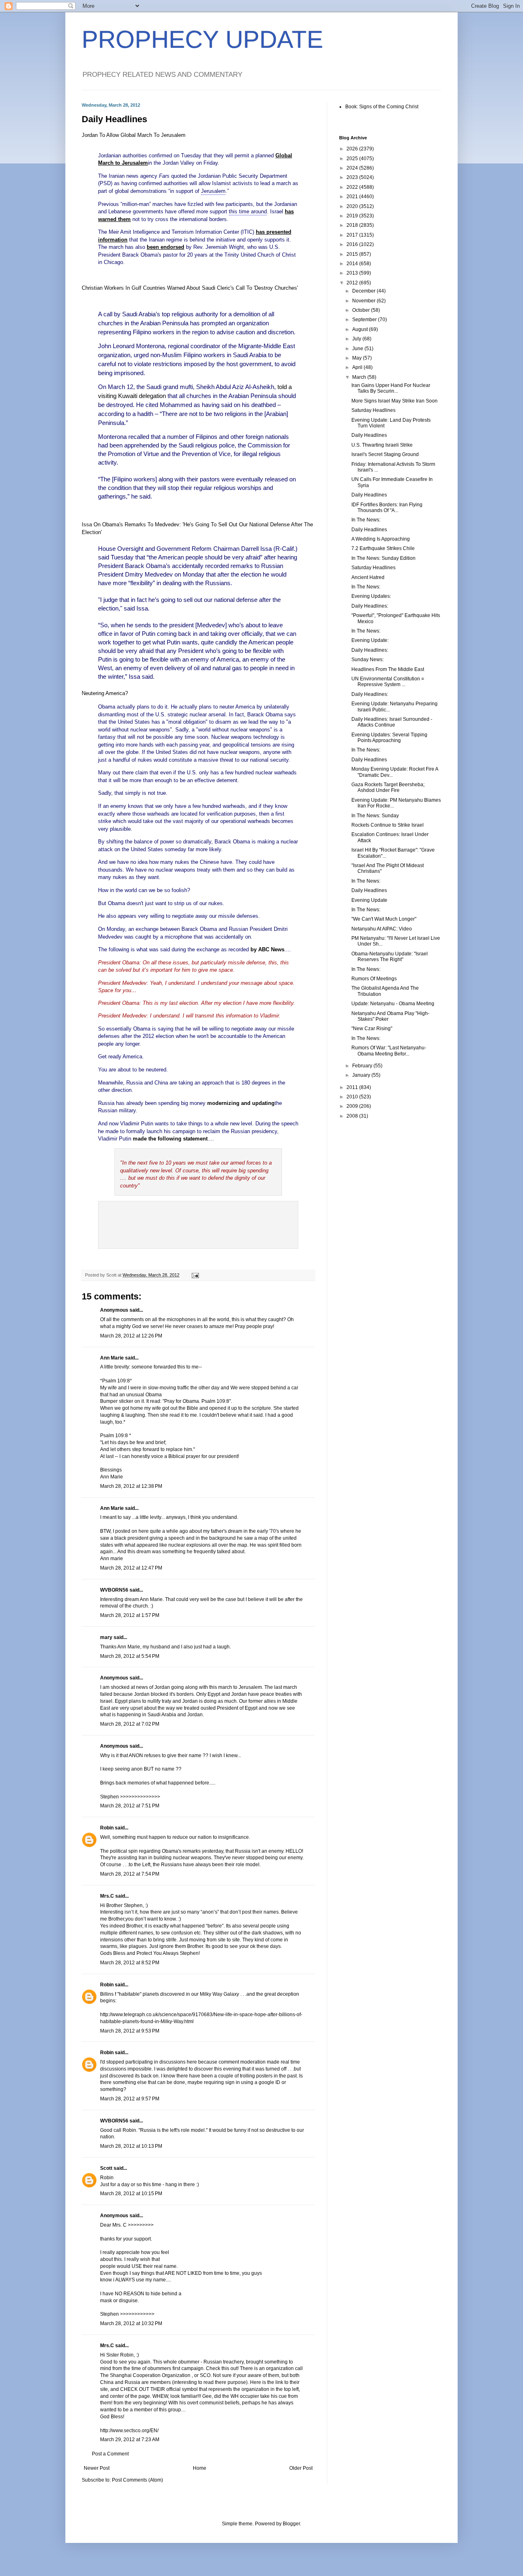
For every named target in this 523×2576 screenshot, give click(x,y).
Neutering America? (105, 693)
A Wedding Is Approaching (381, 539)
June (358, 349)
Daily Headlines (369, 435)
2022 (353, 187)
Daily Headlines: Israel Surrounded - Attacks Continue (392, 722)
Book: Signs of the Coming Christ (382, 107)
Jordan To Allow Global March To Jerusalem (134, 135)
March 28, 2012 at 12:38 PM (131, 1486)
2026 (353, 149)
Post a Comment (110, 2454)
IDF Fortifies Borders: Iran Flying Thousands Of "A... (387, 508)
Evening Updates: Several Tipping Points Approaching (389, 738)
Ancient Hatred (368, 577)
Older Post (301, 2468)
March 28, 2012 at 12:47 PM (131, 1568)
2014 (353, 264)
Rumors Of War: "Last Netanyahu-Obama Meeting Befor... (389, 1051)
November (364, 301)
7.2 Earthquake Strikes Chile (383, 548)
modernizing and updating (241, 1103)
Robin (107, 1828)
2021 (353, 197)
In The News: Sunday (375, 816)
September (365, 320)
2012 (353, 283)
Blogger (291, 2524)
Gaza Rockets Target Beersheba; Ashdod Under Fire (388, 787)
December (364, 291)
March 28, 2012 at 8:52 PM (130, 1963)
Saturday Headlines (373, 410)
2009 (353, 1106)
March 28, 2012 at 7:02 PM (130, 1724)
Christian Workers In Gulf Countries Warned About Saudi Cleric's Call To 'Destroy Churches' (190, 288)
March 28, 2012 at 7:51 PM (130, 1806)
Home (200, 2468)
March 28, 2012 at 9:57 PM (130, 2099)
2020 (353, 206)
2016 (353, 244)
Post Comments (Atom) (137, 2480)
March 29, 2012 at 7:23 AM (130, 2440)
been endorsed (165, 247)
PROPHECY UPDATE (202, 39)
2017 (353, 235)
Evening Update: (370, 640)
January (362, 1075)
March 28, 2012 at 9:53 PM (130, 2031)
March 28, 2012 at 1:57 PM (130, 1615)
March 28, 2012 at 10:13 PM (131, 2146)
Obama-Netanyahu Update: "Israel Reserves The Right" (390, 957)
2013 (353, 273)
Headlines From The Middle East (388, 669)
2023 (353, 177)
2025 (353, 159)
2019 (353, 216)
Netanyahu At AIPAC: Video (382, 929)
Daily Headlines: (370, 606)
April (358, 367)
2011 (353, 1087)
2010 (353, 1097)
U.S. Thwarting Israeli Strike (382, 445)
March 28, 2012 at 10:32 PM (131, 2323)
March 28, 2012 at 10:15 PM (131, 2194)
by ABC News (267, 949)
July (357, 339)
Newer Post (97, 2468)
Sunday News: (368, 660)
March (360, 377)
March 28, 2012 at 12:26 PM (131, 1336)
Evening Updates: (371, 596)
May (358, 358)
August (361, 329)
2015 (353, 254)
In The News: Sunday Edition (383, 558)
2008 (353, 1116)
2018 (353, 225)
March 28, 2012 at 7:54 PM (130, 1874)
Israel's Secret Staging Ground (385, 454)
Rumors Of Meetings (374, 979)
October (362, 310)
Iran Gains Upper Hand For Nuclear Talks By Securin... (391, 388)
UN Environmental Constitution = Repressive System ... (388, 682)
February (363, 1066)
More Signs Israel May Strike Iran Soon (394, 401)
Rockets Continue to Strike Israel (388, 825)
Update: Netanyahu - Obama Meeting (393, 1004)
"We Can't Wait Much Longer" (384, 919)
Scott (106, 2168)
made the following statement (170, 1139)
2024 (353, 168)
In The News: (366, 520)
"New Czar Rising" (372, 1029)
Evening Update (369, 900)
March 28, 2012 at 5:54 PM (130, 1656)
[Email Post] (195, 1275)
